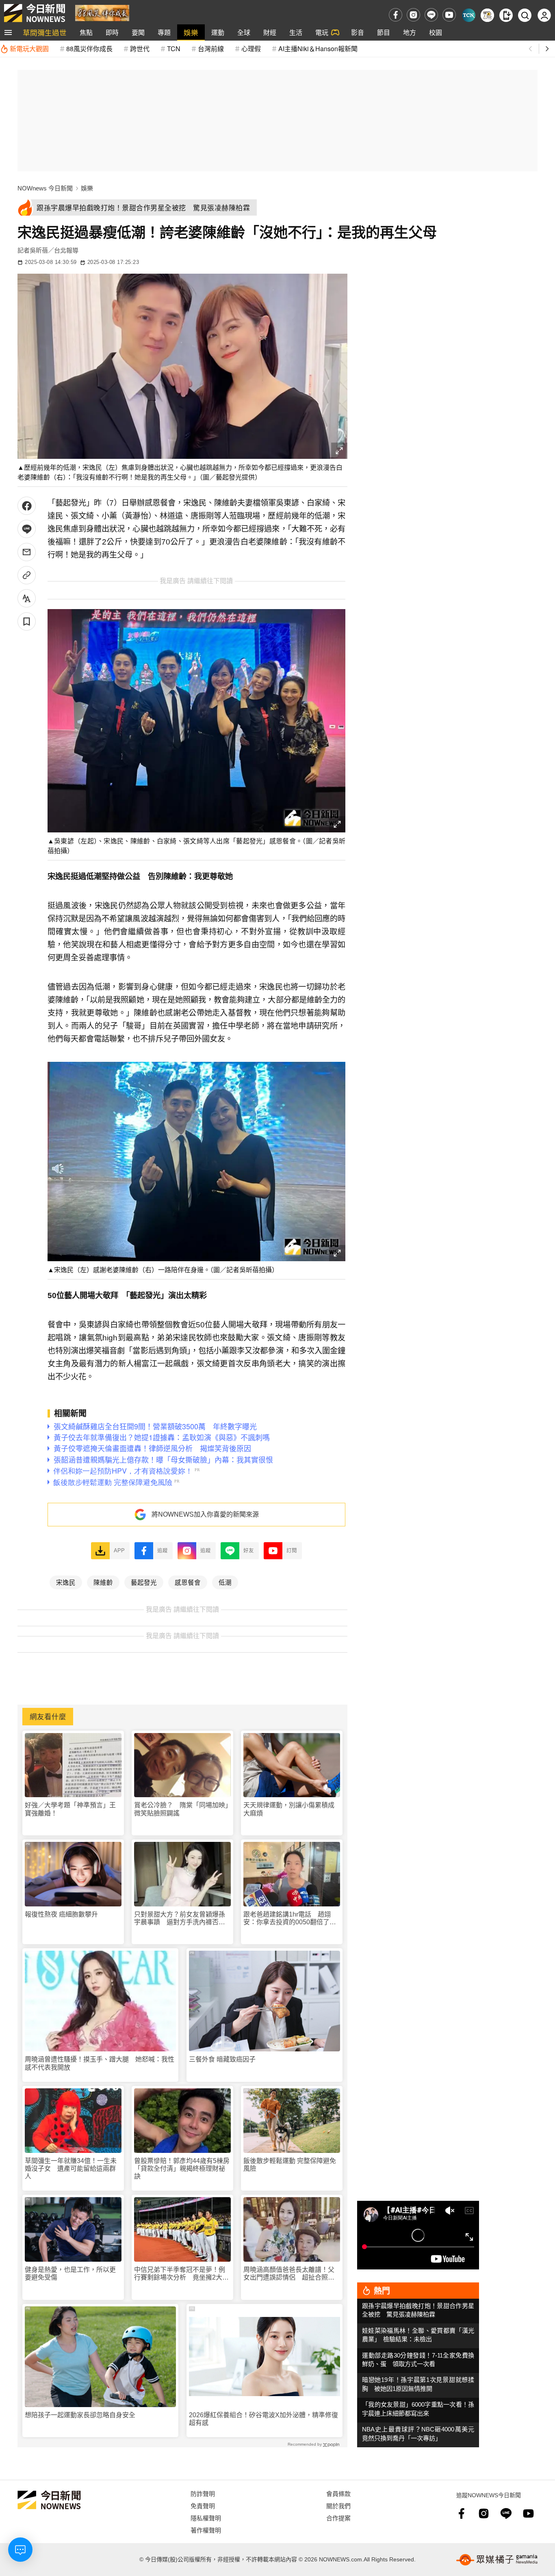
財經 (270, 32)
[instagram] (413, 15)
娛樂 (191, 32)
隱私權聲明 (206, 2518)
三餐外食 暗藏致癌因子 (222, 2059)
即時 (112, 32)
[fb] (396, 15)
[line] (431, 15)
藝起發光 (144, 1582)
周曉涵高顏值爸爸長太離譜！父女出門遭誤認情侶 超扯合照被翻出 (289, 2274)
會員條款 (338, 2493)
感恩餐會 (188, 1582)
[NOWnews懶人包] (487, 15)
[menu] (8, 32)
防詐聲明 (203, 2493)
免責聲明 (203, 2506)
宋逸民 (66, 1582)
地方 (410, 32)
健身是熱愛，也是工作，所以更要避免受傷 (70, 2273)
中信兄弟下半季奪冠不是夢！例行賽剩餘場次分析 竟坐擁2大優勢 (181, 2274)
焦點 (86, 32)
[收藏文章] (27, 621)
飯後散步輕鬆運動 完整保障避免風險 (290, 2165)
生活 (296, 32)
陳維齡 (103, 1582)
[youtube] (449, 15)
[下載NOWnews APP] (506, 15)
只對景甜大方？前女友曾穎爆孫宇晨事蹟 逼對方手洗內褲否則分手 (180, 1918)
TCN (174, 49)
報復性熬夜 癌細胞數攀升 (61, 1914)
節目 (384, 32)
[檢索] (525, 15)
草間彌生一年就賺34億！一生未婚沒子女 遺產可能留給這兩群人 (71, 2169)
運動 (218, 32)
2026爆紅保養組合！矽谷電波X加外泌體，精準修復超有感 (263, 2419)
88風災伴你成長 (89, 49)
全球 (244, 32)
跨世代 (140, 49)
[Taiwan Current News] (469, 15)
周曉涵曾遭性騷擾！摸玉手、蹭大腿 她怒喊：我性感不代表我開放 (100, 2063)
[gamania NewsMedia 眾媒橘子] (497, 2560)
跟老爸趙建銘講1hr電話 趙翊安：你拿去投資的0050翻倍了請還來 (290, 1918)
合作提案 (338, 2518)
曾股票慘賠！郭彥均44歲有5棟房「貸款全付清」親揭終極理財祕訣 (182, 2169)
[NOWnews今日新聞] (35, 13)
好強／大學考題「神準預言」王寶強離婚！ (70, 1809)
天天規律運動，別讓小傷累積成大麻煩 (289, 1809)
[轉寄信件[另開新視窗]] (27, 552)
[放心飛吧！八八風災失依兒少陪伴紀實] (102, 12)
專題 (164, 32)
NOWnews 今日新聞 (45, 188)
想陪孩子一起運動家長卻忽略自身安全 (80, 2415)
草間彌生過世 (45, 32)
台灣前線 (211, 49)
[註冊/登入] (544, 15)
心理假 (251, 49)
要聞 (138, 32)
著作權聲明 (206, 2530)
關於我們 (338, 2506)
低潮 (225, 1582)
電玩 (322, 32)
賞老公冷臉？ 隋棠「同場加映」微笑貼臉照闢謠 (181, 1809)
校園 (436, 32)
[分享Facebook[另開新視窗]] (27, 506)
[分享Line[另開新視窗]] (27, 529)
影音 (358, 32)
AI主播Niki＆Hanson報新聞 (318, 49)
